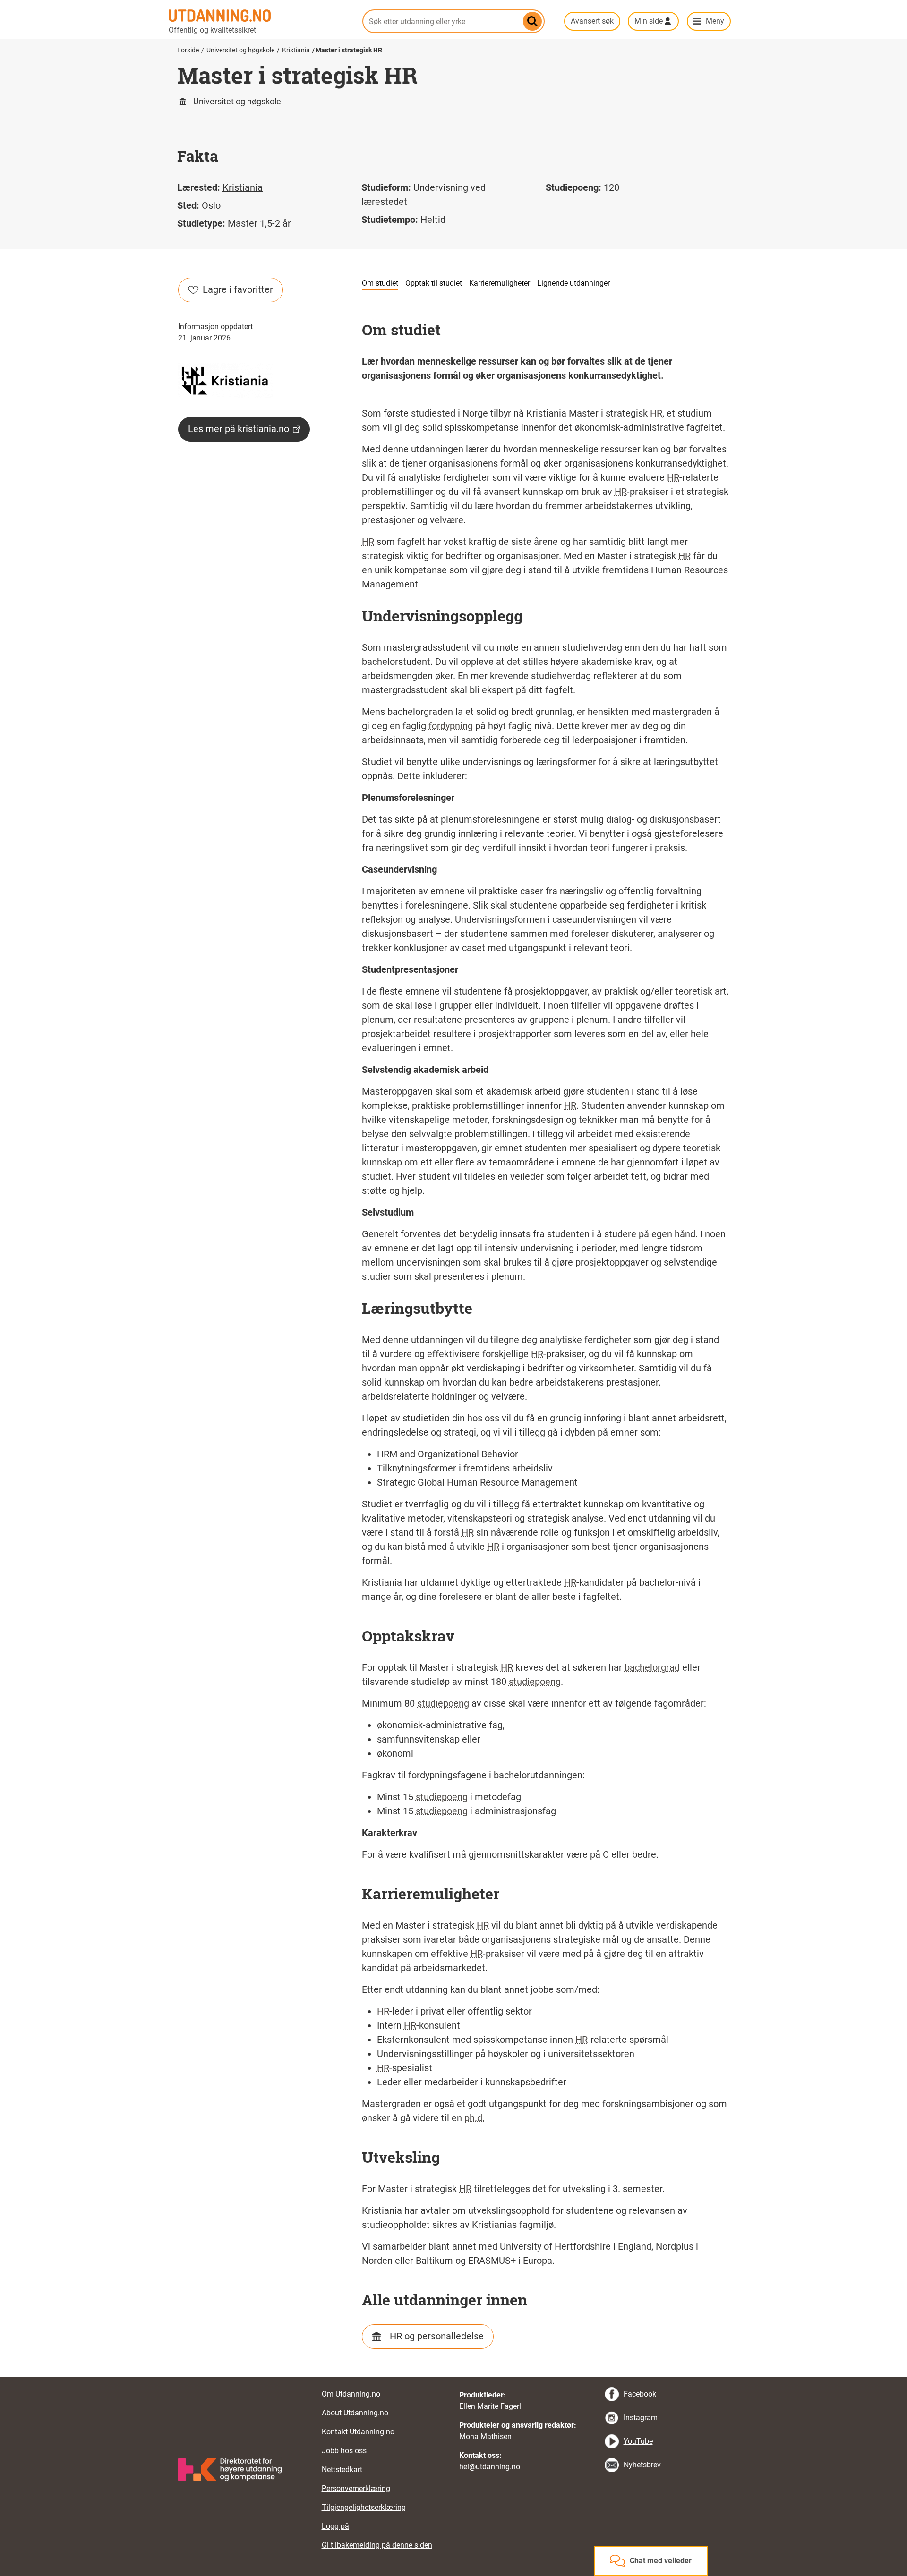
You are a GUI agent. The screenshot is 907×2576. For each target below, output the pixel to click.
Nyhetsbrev (642, 2465)
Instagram (641, 2418)
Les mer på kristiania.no (239, 429)
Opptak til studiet (434, 283)
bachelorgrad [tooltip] (652, 1667)
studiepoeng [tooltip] (535, 1682)
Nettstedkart (342, 2470)
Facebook (640, 2394)
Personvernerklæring (356, 2488)
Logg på (335, 2526)
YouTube (638, 2441)
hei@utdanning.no (490, 2467)
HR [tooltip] (656, 413)
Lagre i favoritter (238, 289)
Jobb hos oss (344, 2451)
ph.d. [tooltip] (475, 2118)
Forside (188, 50)
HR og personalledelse (437, 2336)
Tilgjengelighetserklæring (364, 2507)
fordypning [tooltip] (451, 726)
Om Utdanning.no (351, 2394)
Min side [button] (649, 21)
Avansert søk (592, 21)
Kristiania (296, 50)
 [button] (453, 2377)
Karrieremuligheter (500, 283)
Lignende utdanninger (573, 283)
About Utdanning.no (355, 2413)
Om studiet (380, 283)
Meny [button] (715, 21)
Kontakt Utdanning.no (358, 2432)
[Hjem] (260, 16)
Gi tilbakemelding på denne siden (377, 2545)
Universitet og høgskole (240, 50)
